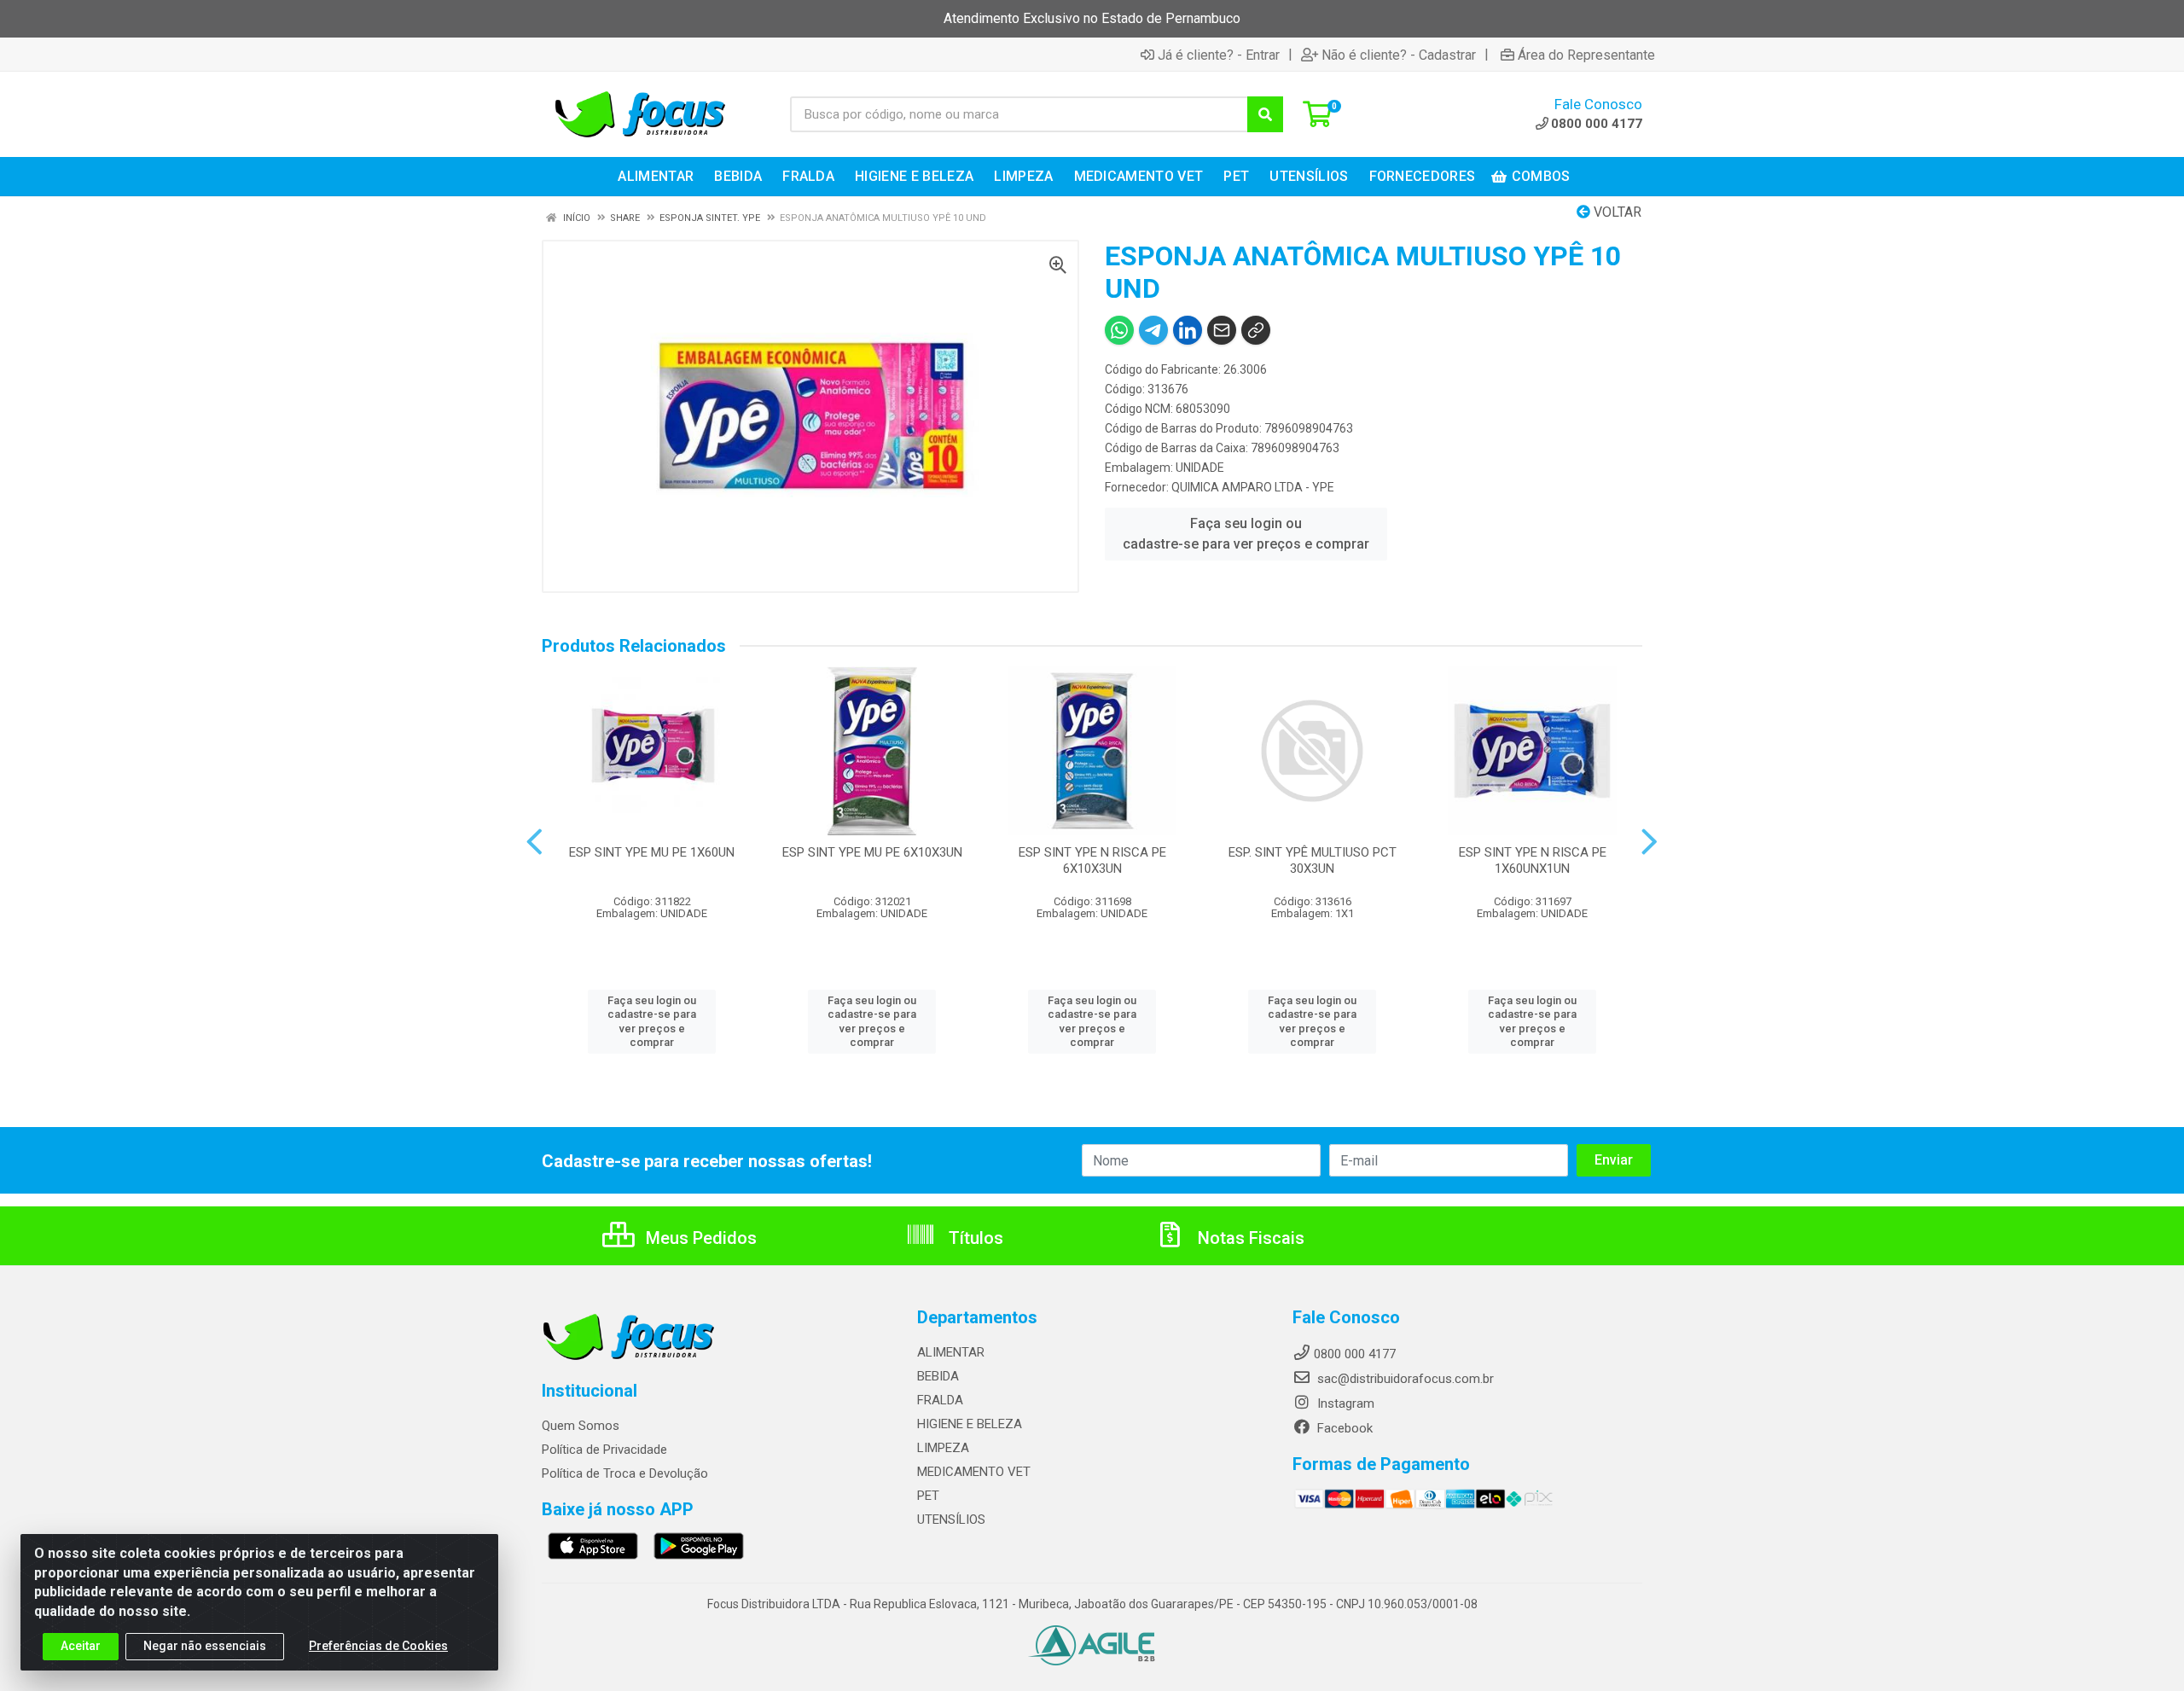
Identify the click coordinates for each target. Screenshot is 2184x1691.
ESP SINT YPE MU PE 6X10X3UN (872, 852)
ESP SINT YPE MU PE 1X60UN (652, 852)
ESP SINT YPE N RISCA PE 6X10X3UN (1092, 860)
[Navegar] (534, 842)
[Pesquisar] (1265, 114)
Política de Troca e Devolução (625, 1473)
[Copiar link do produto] (1256, 330)
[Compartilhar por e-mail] (1222, 330)
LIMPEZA (943, 1448)
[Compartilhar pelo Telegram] (1153, 330)
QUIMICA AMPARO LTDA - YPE (1253, 487)
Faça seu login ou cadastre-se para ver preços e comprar (1246, 534)
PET (928, 1496)
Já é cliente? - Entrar (1219, 55)
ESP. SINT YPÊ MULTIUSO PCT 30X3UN (1313, 860)
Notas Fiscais (1249, 1238)
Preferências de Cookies (378, 1646)
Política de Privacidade (604, 1450)
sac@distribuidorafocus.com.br (1404, 1379)
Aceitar (81, 1646)
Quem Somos (581, 1426)
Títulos (974, 1238)
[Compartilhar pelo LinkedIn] (1188, 330)
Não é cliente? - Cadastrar (1399, 55)
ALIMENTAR (951, 1352)
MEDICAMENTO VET (974, 1472)
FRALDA (940, 1400)
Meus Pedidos (699, 1238)
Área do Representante (1586, 55)
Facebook (1343, 1428)
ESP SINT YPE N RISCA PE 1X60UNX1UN (1533, 860)
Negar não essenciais (205, 1646)
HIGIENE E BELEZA (970, 1424)
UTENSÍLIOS (951, 1520)
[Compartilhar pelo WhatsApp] (1119, 330)
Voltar (1616, 212)
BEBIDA (938, 1376)
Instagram (1344, 1403)
